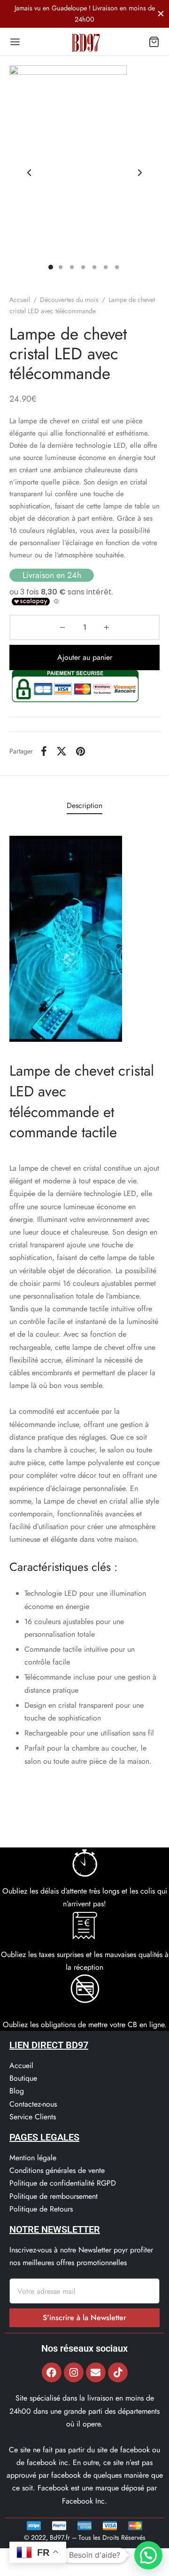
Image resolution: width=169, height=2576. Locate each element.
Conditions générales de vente (57, 2170)
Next (140, 173)
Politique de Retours (41, 2209)
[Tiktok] (118, 2372)
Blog (17, 2091)
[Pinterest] (81, 751)
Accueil (20, 300)
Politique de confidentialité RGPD (63, 2183)
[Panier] (154, 42)
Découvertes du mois (69, 300)
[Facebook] (44, 751)
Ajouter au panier (85, 657)
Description (84, 805)
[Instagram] (74, 2372)
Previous (29, 173)
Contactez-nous (33, 2104)
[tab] (84, 805)
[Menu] (15, 42)
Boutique (23, 2078)
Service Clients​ (33, 2117)
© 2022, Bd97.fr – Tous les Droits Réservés (85, 2537)
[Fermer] (161, 13)
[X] (61, 751)
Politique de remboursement (54, 2196)
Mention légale (33, 2158)
